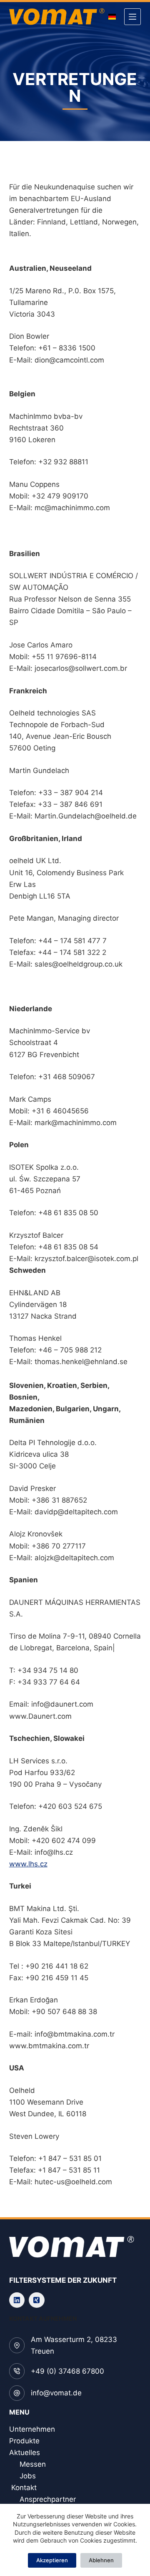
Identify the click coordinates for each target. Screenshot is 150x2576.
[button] (112, 17)
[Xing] (37, 2300)
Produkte (24, 2441)
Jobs (28, 2476)
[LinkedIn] (17, 2300)
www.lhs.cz (28, 1864)
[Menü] (132, 17)
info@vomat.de (56, 2393)
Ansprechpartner (48, 2499)
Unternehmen (32, 2429)
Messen (33, 2464)
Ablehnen (101, 2560)
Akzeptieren (52, 2560)
